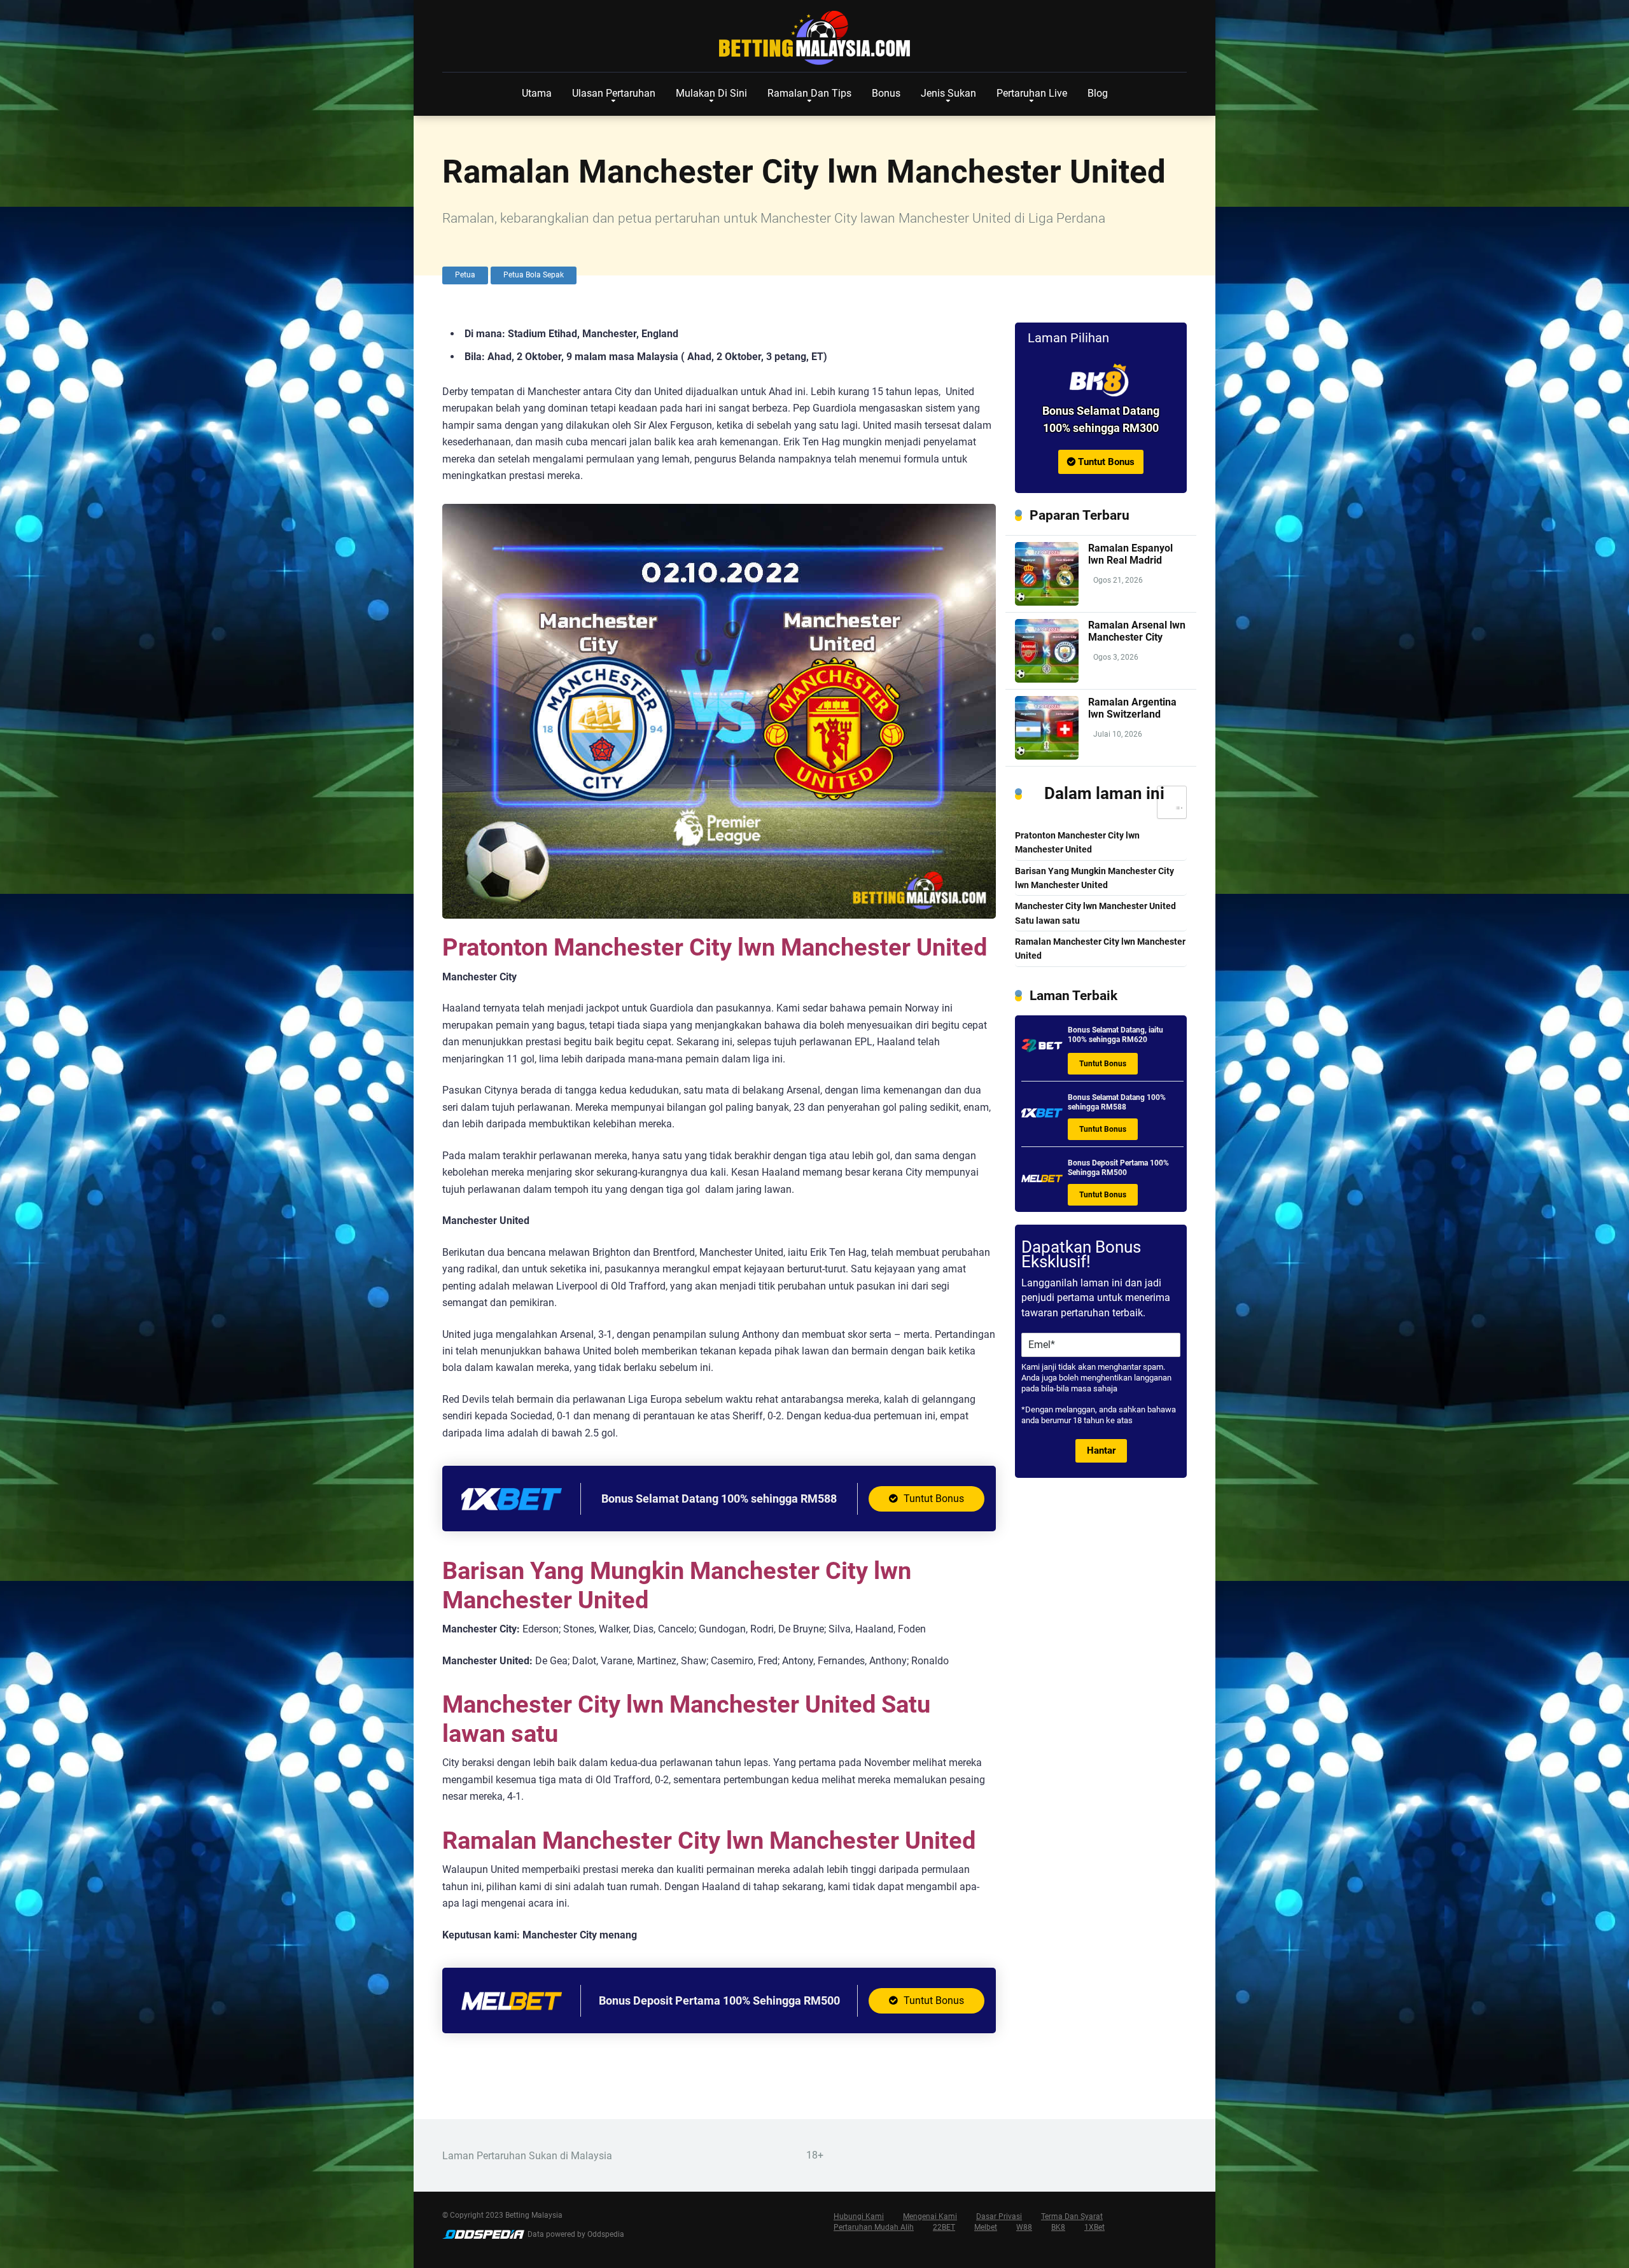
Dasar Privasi (999, 2216)
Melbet (986, 2227)
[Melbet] (512, 2017)
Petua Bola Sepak (534, 275)
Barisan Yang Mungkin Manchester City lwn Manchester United (1094, 878)
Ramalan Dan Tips (809, 93)
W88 (1024, 2227)
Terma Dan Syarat (1072, 2216)
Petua (465, 275)
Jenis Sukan (948, 93)
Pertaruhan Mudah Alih (874, 2227)
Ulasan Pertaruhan (614, 93)
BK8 (1058, 2227)
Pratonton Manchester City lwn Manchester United (1077, 843)
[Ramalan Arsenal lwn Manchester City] (1047, 679)
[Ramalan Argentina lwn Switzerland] (1047, 756)
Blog (1098, 93)
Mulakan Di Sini (711, 93)
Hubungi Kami (859, 2216)
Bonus (886, 93)
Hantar (1101, 1451)
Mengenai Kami (930, 2216)
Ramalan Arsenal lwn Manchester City (1137, 631)
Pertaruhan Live (1032, 93)
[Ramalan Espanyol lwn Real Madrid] (1047, 602)
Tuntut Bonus (933, 1499)
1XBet (1094, 2227)
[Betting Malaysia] (814, 38)
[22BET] (1042, 1050)
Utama (537, 93)
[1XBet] (512, 1515)
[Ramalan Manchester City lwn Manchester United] (1101, 380)
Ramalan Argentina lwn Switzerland (1132, 708)
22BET (944, 2227)
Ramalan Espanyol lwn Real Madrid (1130, 554)
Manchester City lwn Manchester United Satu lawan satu (1095, 913)
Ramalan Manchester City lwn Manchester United (1100, 949)
